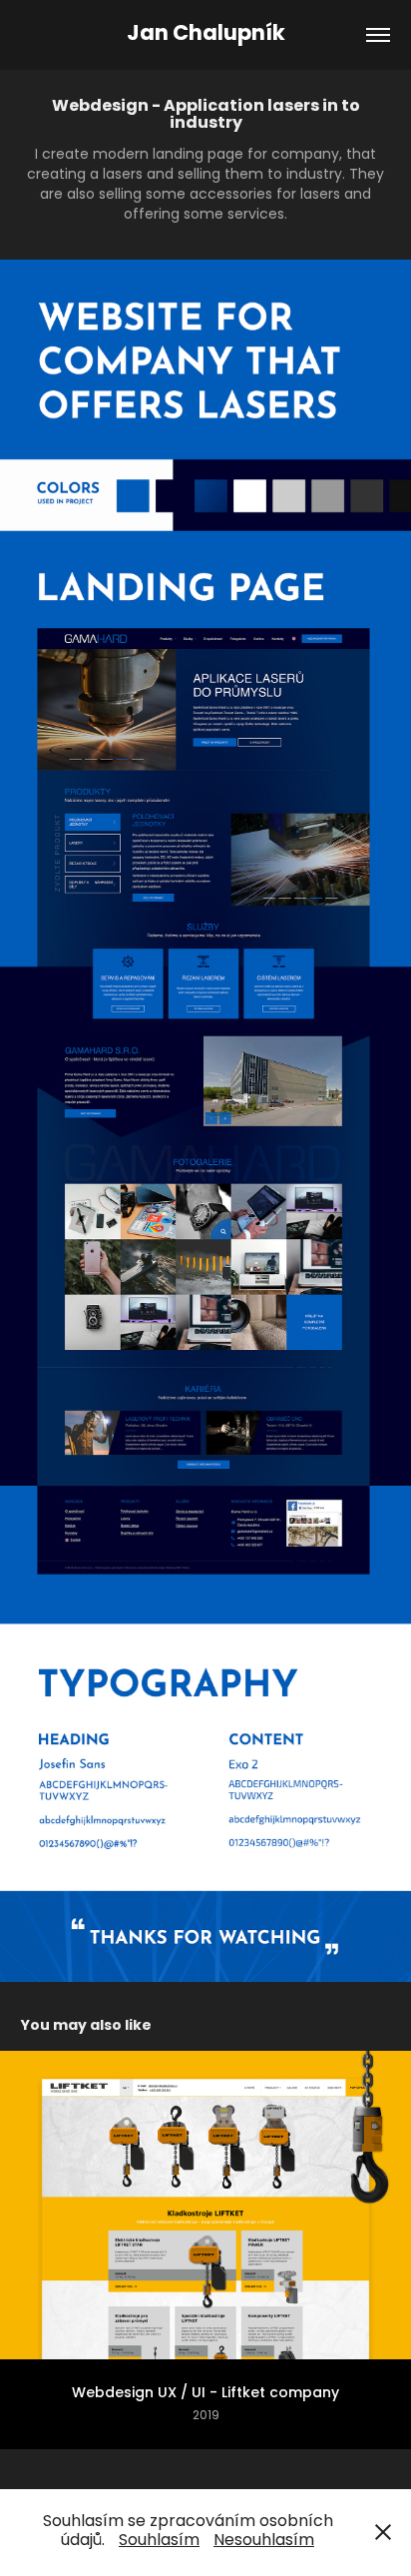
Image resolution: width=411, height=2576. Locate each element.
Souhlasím (159, 2541)
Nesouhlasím (264, 2541)
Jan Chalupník (206, 35)
